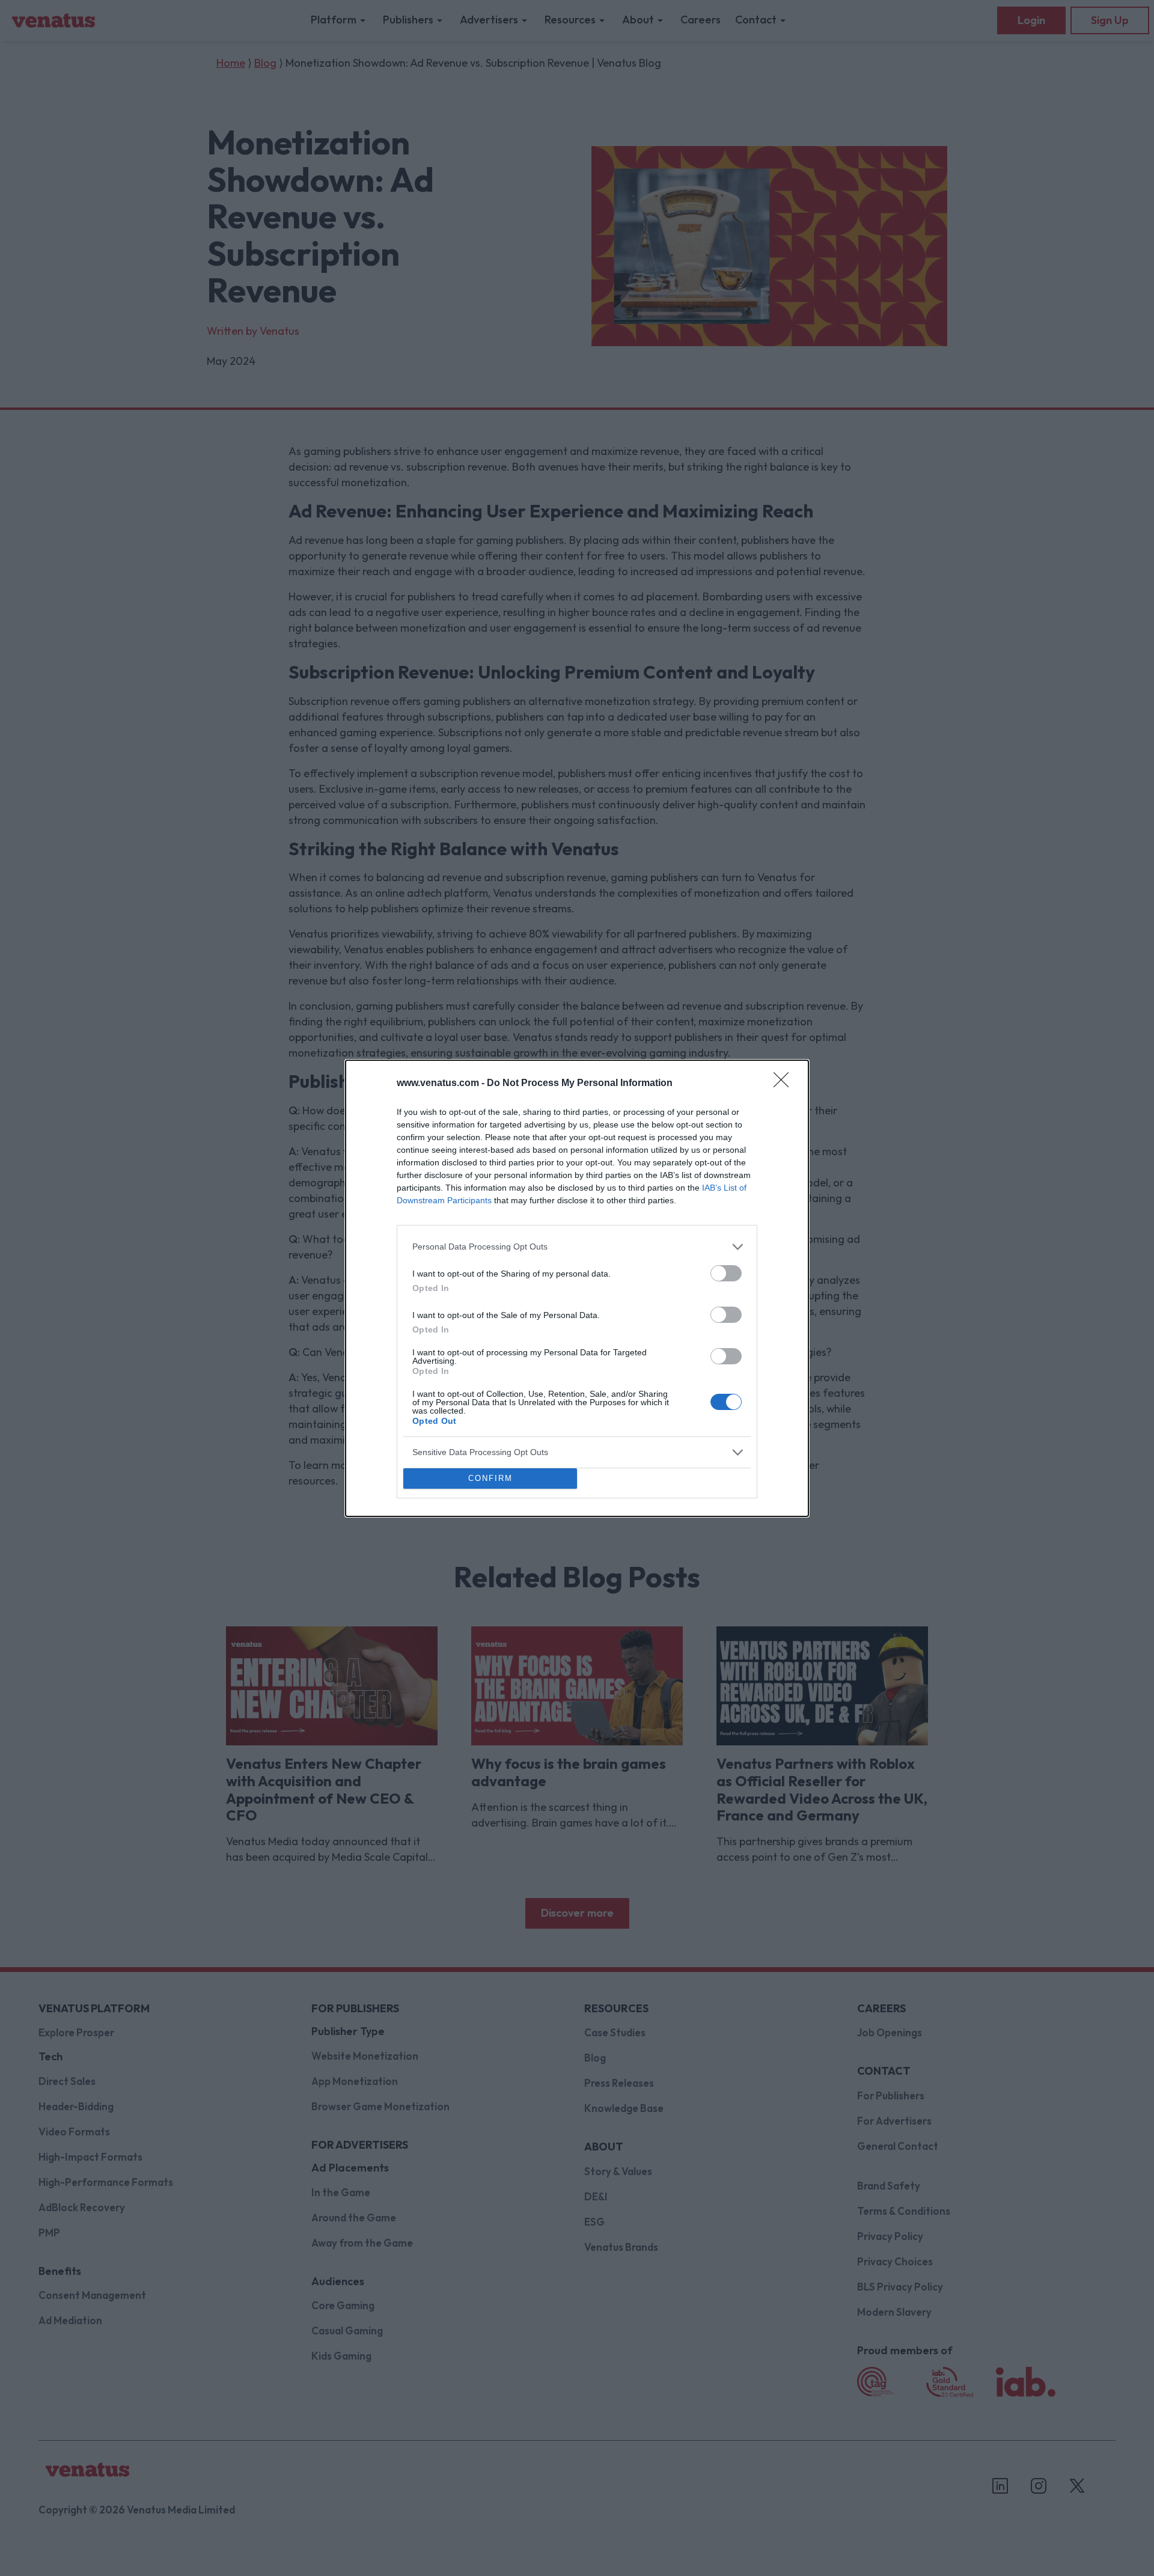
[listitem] (577, 1247)
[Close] (785, 1084)
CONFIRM (490, 1478)
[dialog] (577, 1288)
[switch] (726, 1273)
